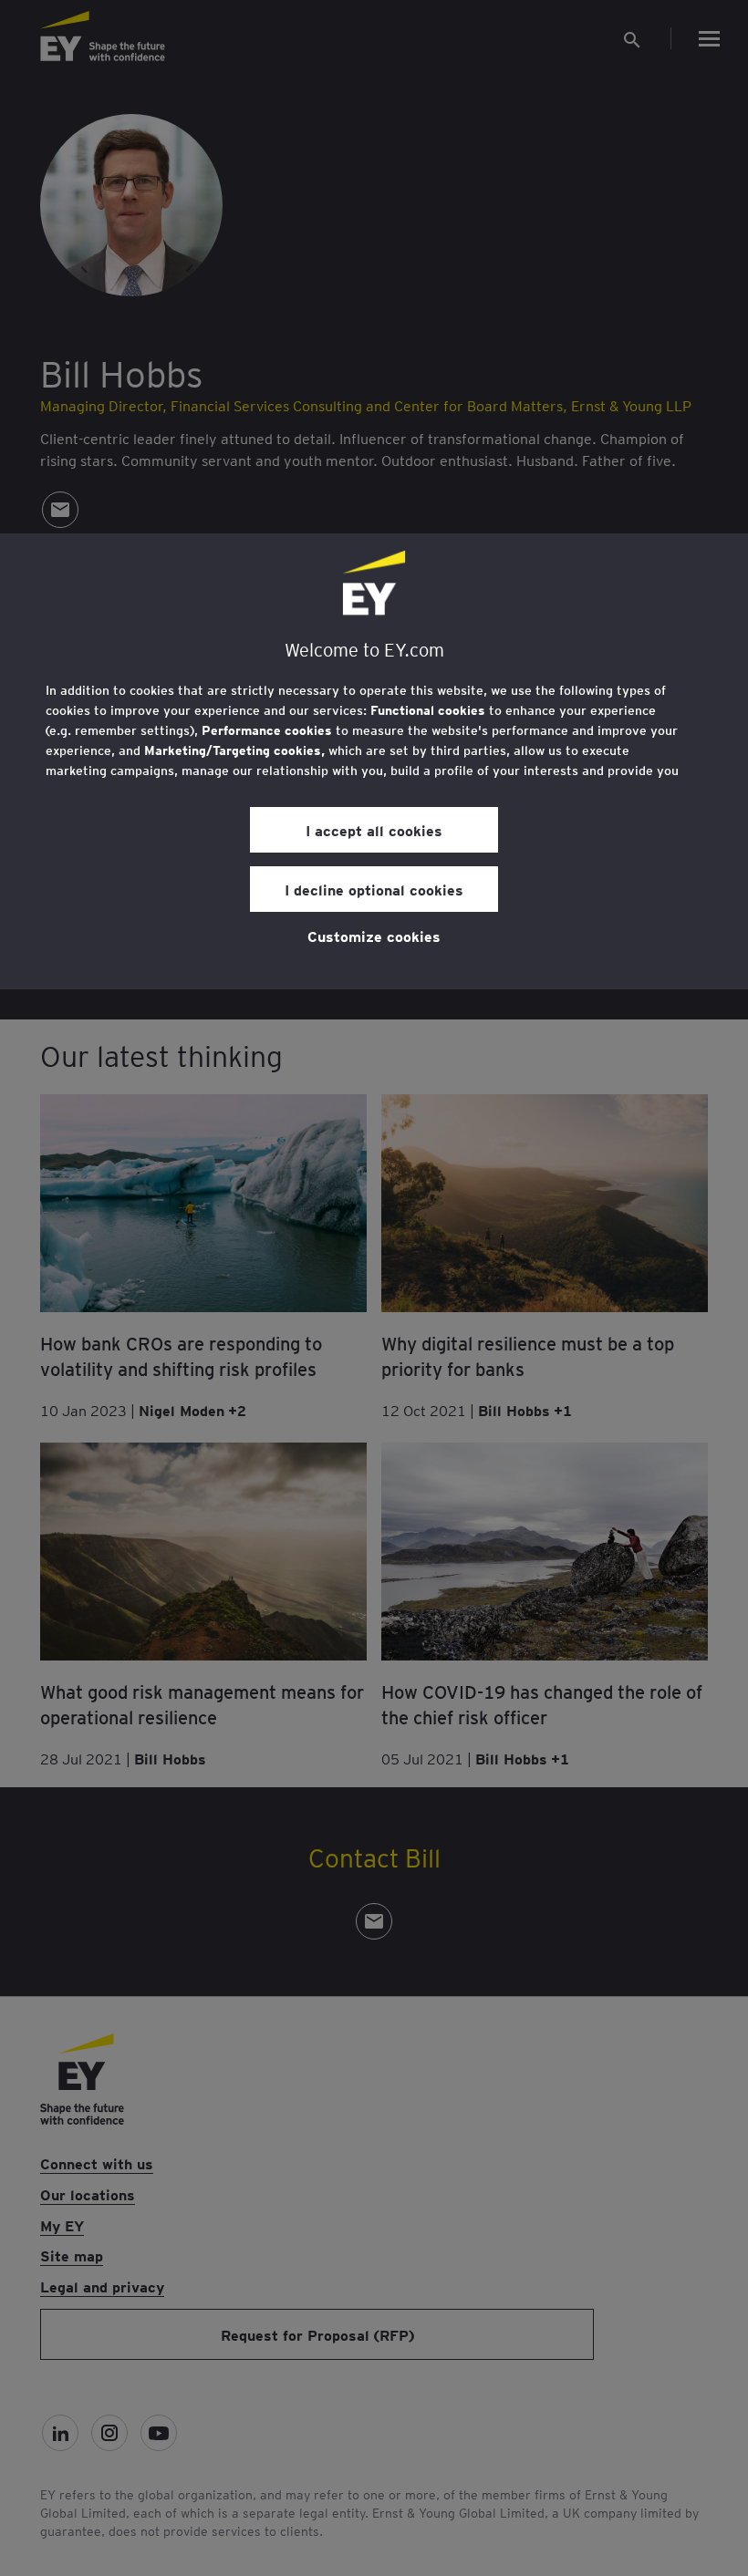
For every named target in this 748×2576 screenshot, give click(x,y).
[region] (374, 761)
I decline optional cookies (374, 889)
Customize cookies (374, 936)
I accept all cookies (374, 830)
